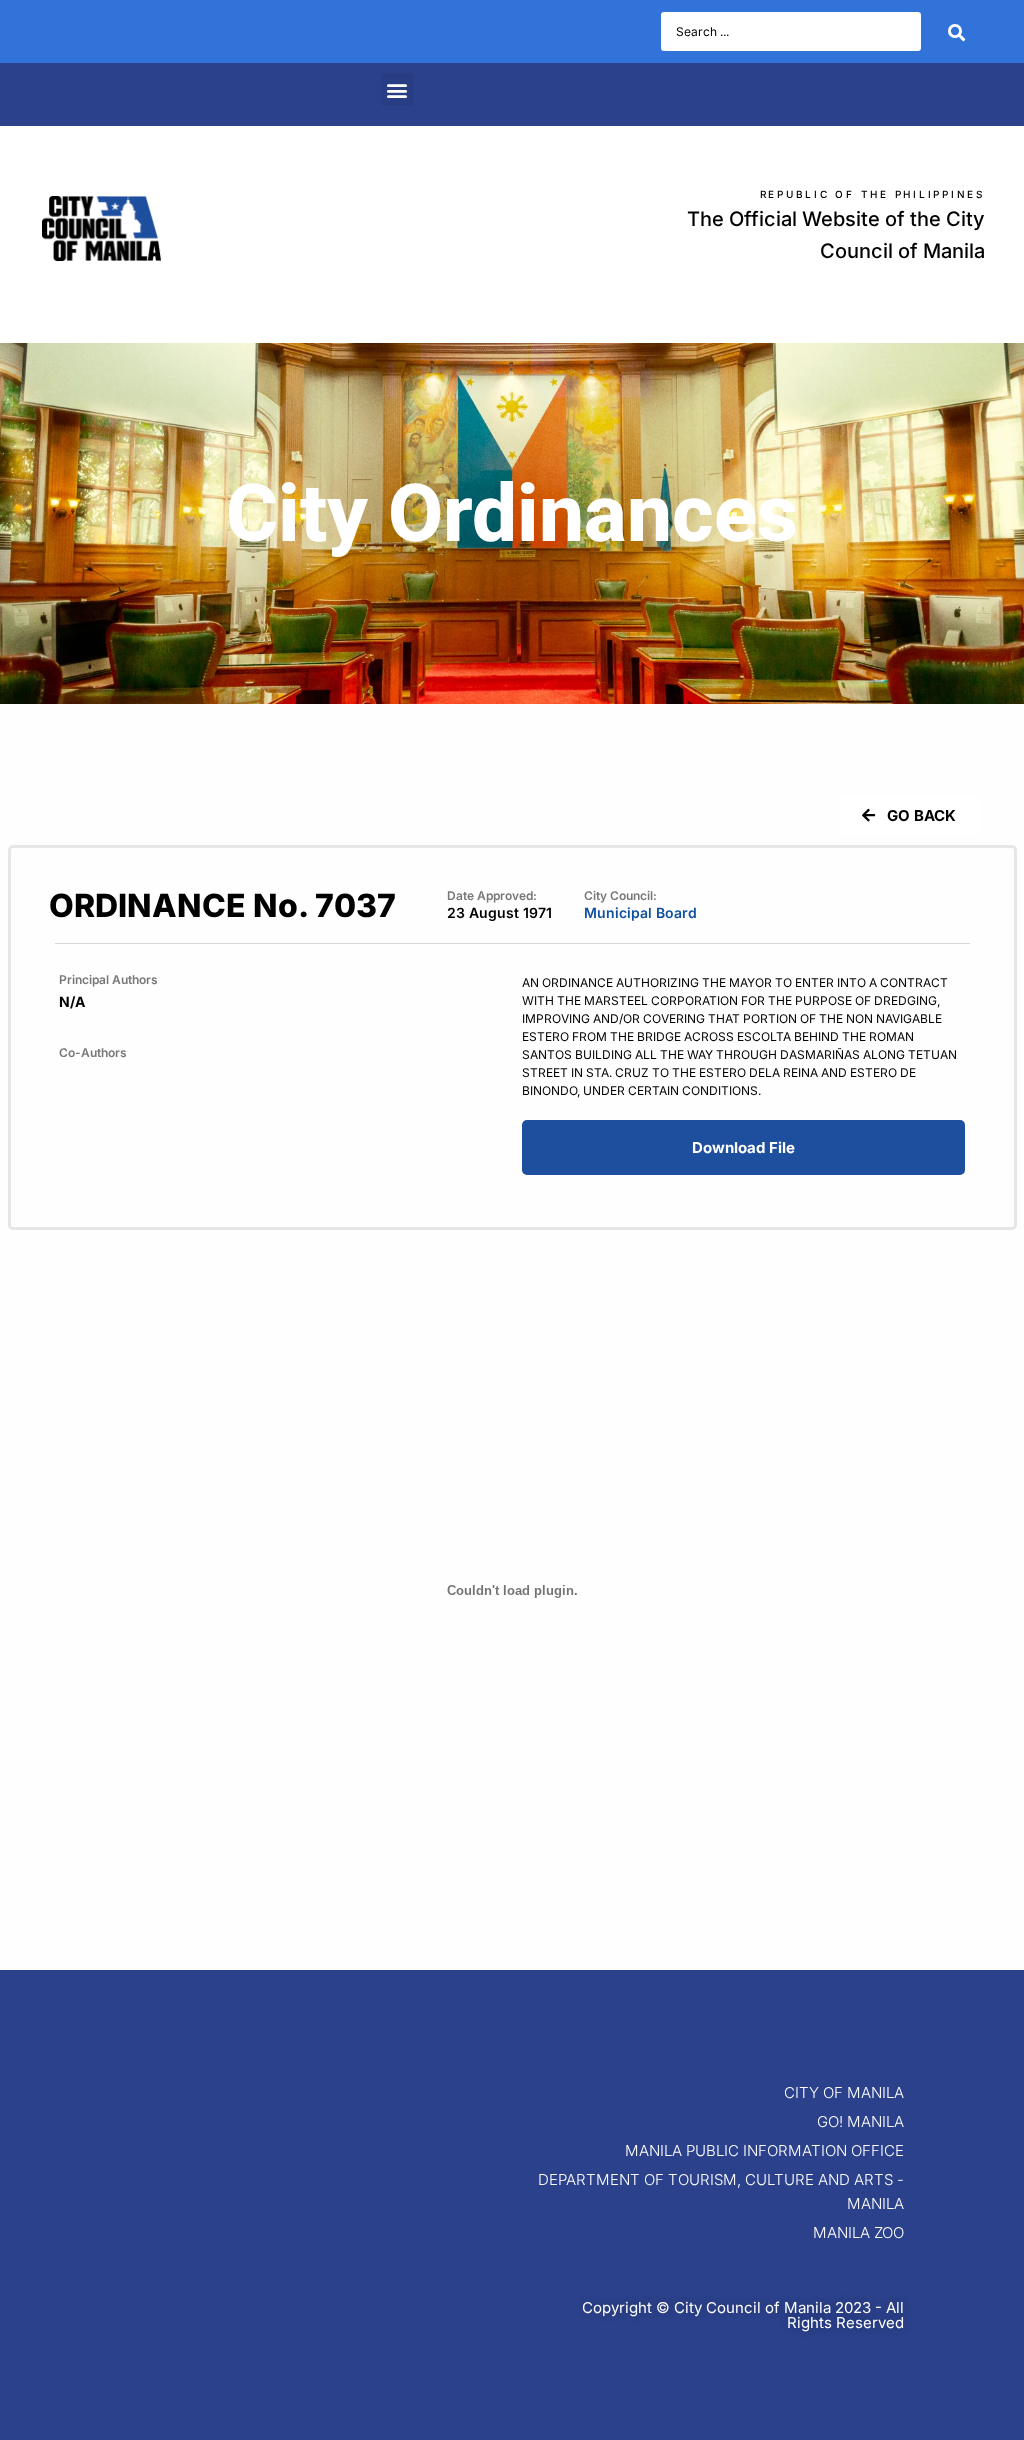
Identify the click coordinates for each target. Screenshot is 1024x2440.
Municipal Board (640, 912)
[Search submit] (956, 32)
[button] (397, 89)
